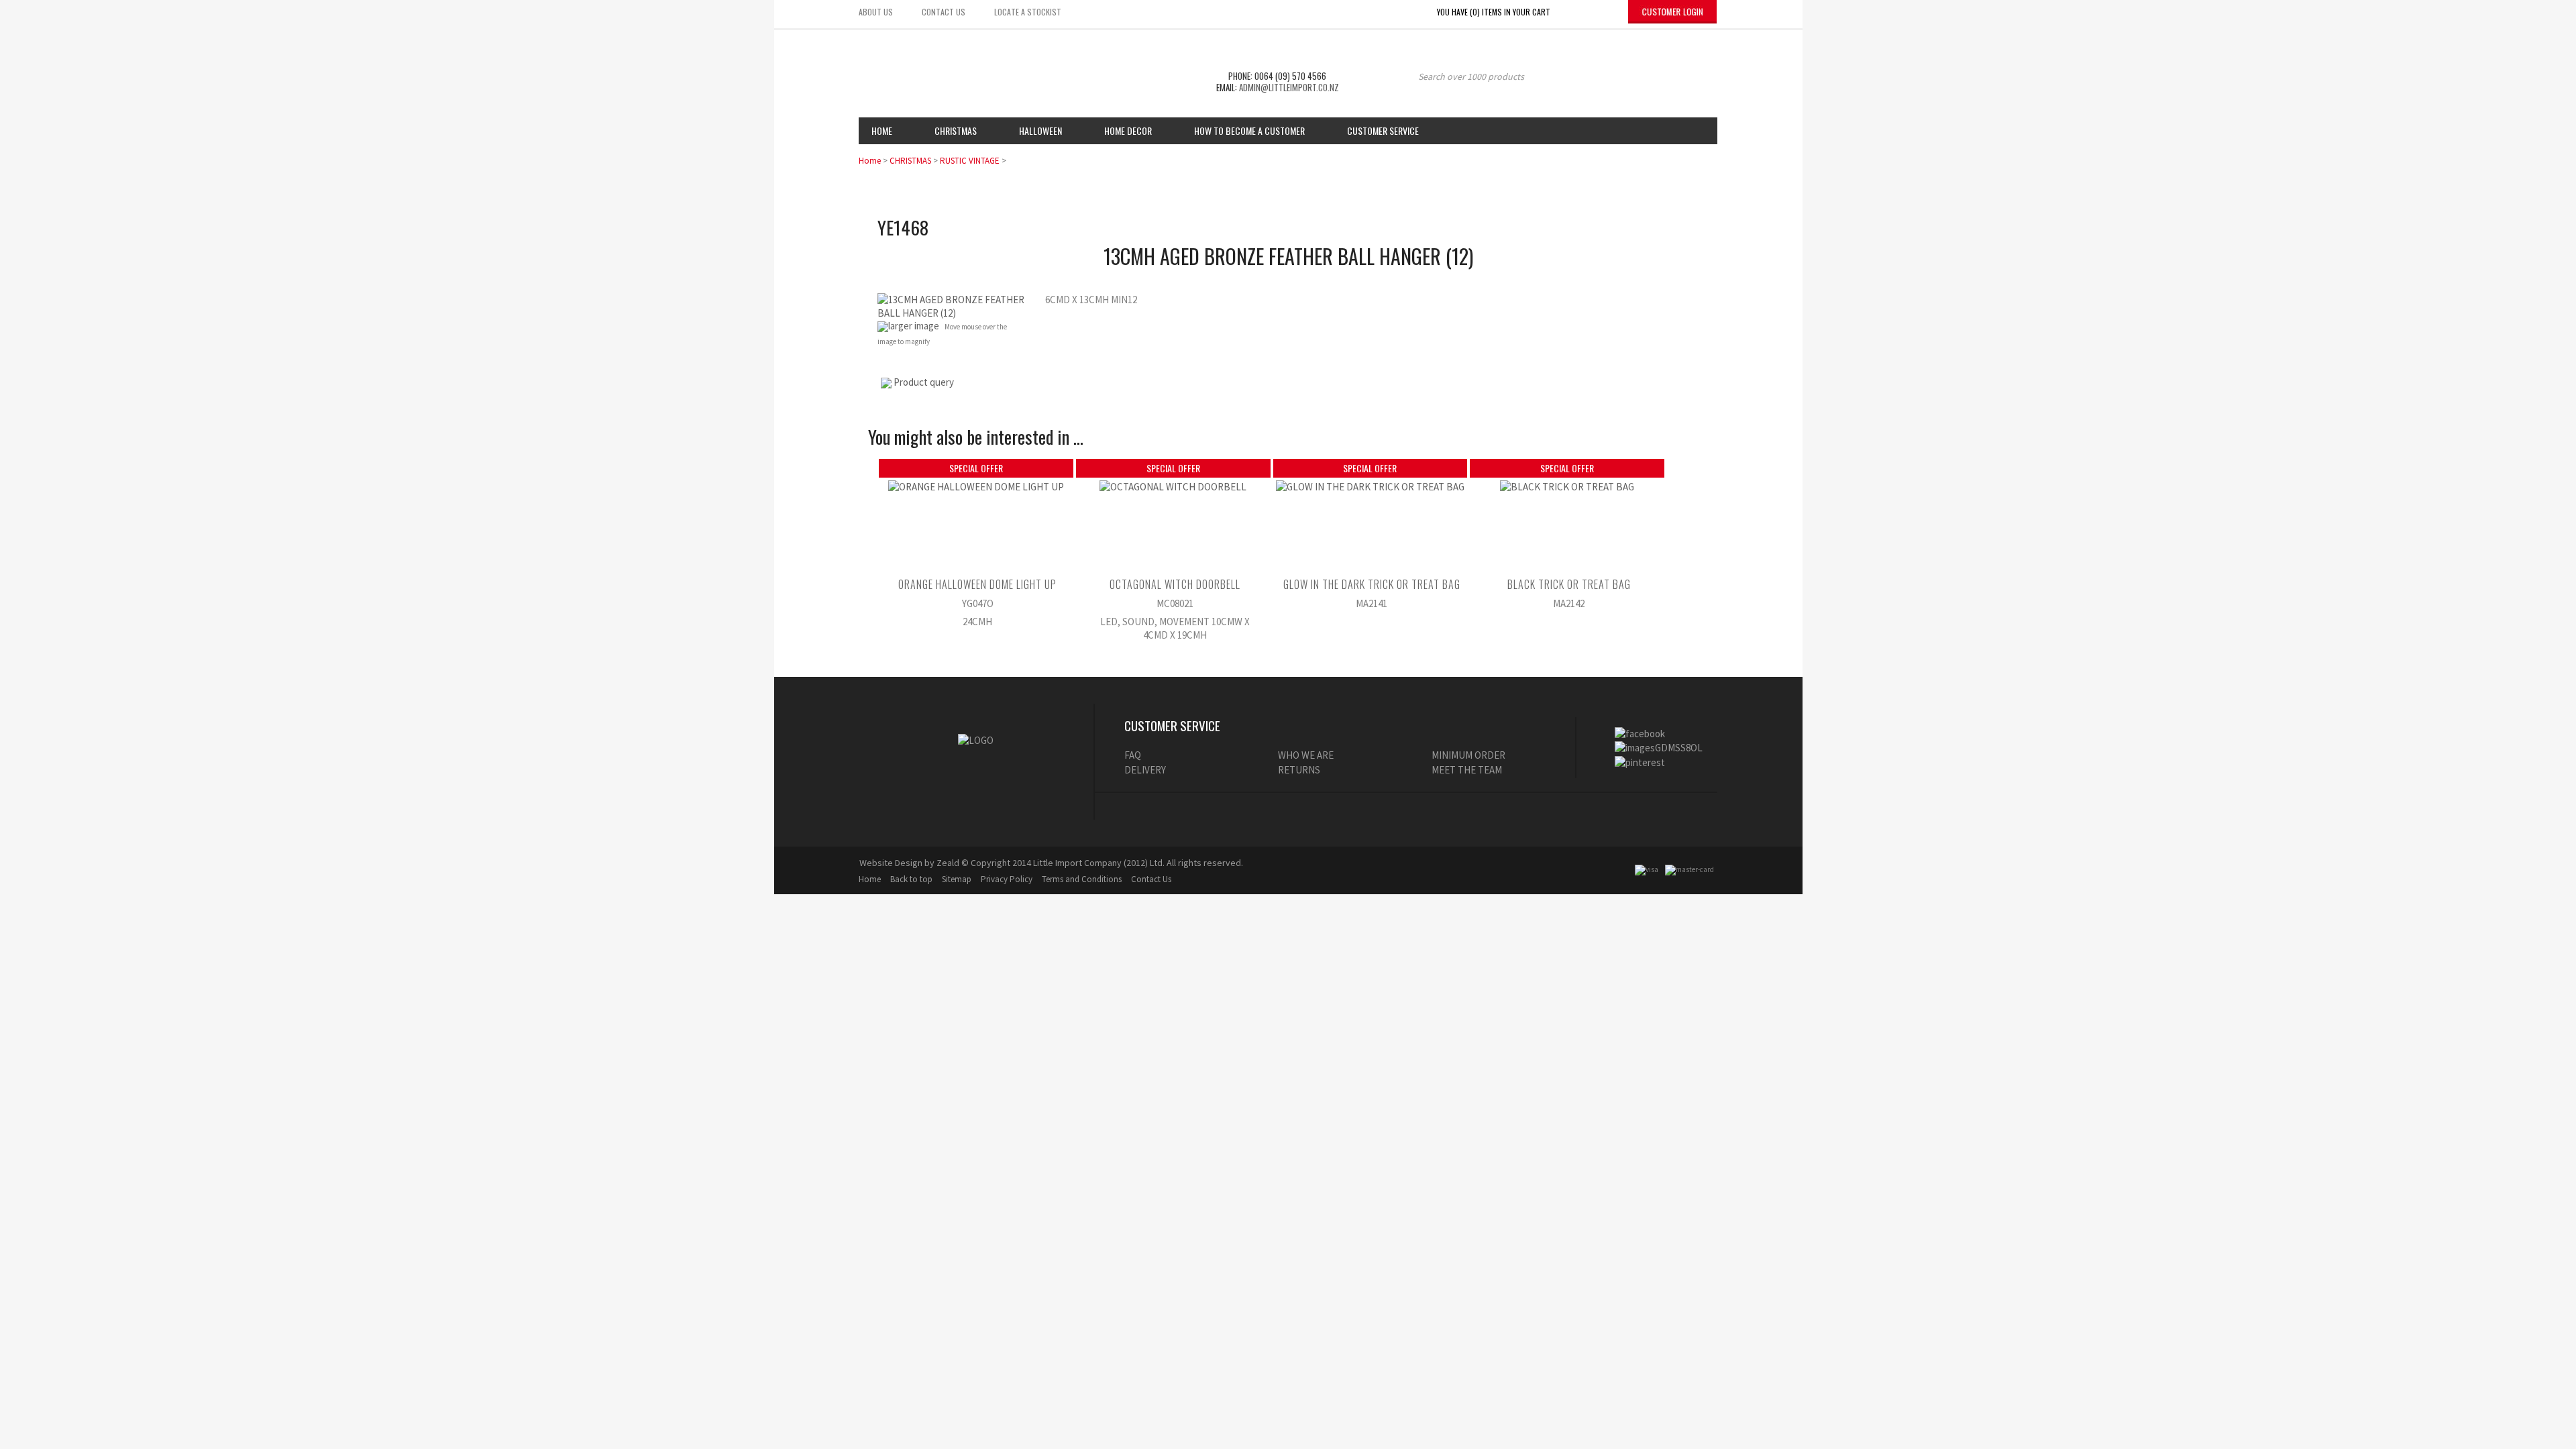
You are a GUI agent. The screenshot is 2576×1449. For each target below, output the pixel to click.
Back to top (911, 879)
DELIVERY (1145, 770)
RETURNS (1299, 770)
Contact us (944, 12)
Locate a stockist (1028, 12)
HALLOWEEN (1040, 130)
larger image (914, 326)
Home (882, 130)
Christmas (956, 130)
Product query (924, 382)
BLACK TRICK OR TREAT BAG (1569, 584)
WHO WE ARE (1306, 755)
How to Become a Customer (1249, 130)
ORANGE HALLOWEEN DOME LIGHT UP (977, 584)
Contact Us (1151, 879)
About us (876, 12)
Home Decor (1128, 130)
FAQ (1133, 755)
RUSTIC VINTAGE (970, 161)
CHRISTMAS (910, 161)
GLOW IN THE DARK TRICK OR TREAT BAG (1372, 584)
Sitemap (957, 879)
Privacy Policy (1007, 879)
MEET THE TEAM (1467, 770)
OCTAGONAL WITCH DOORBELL (1175, 584)
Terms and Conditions (1082, 879)
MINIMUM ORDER (1468, 755)
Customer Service (1383, 130)
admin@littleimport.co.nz (1289, 87)
